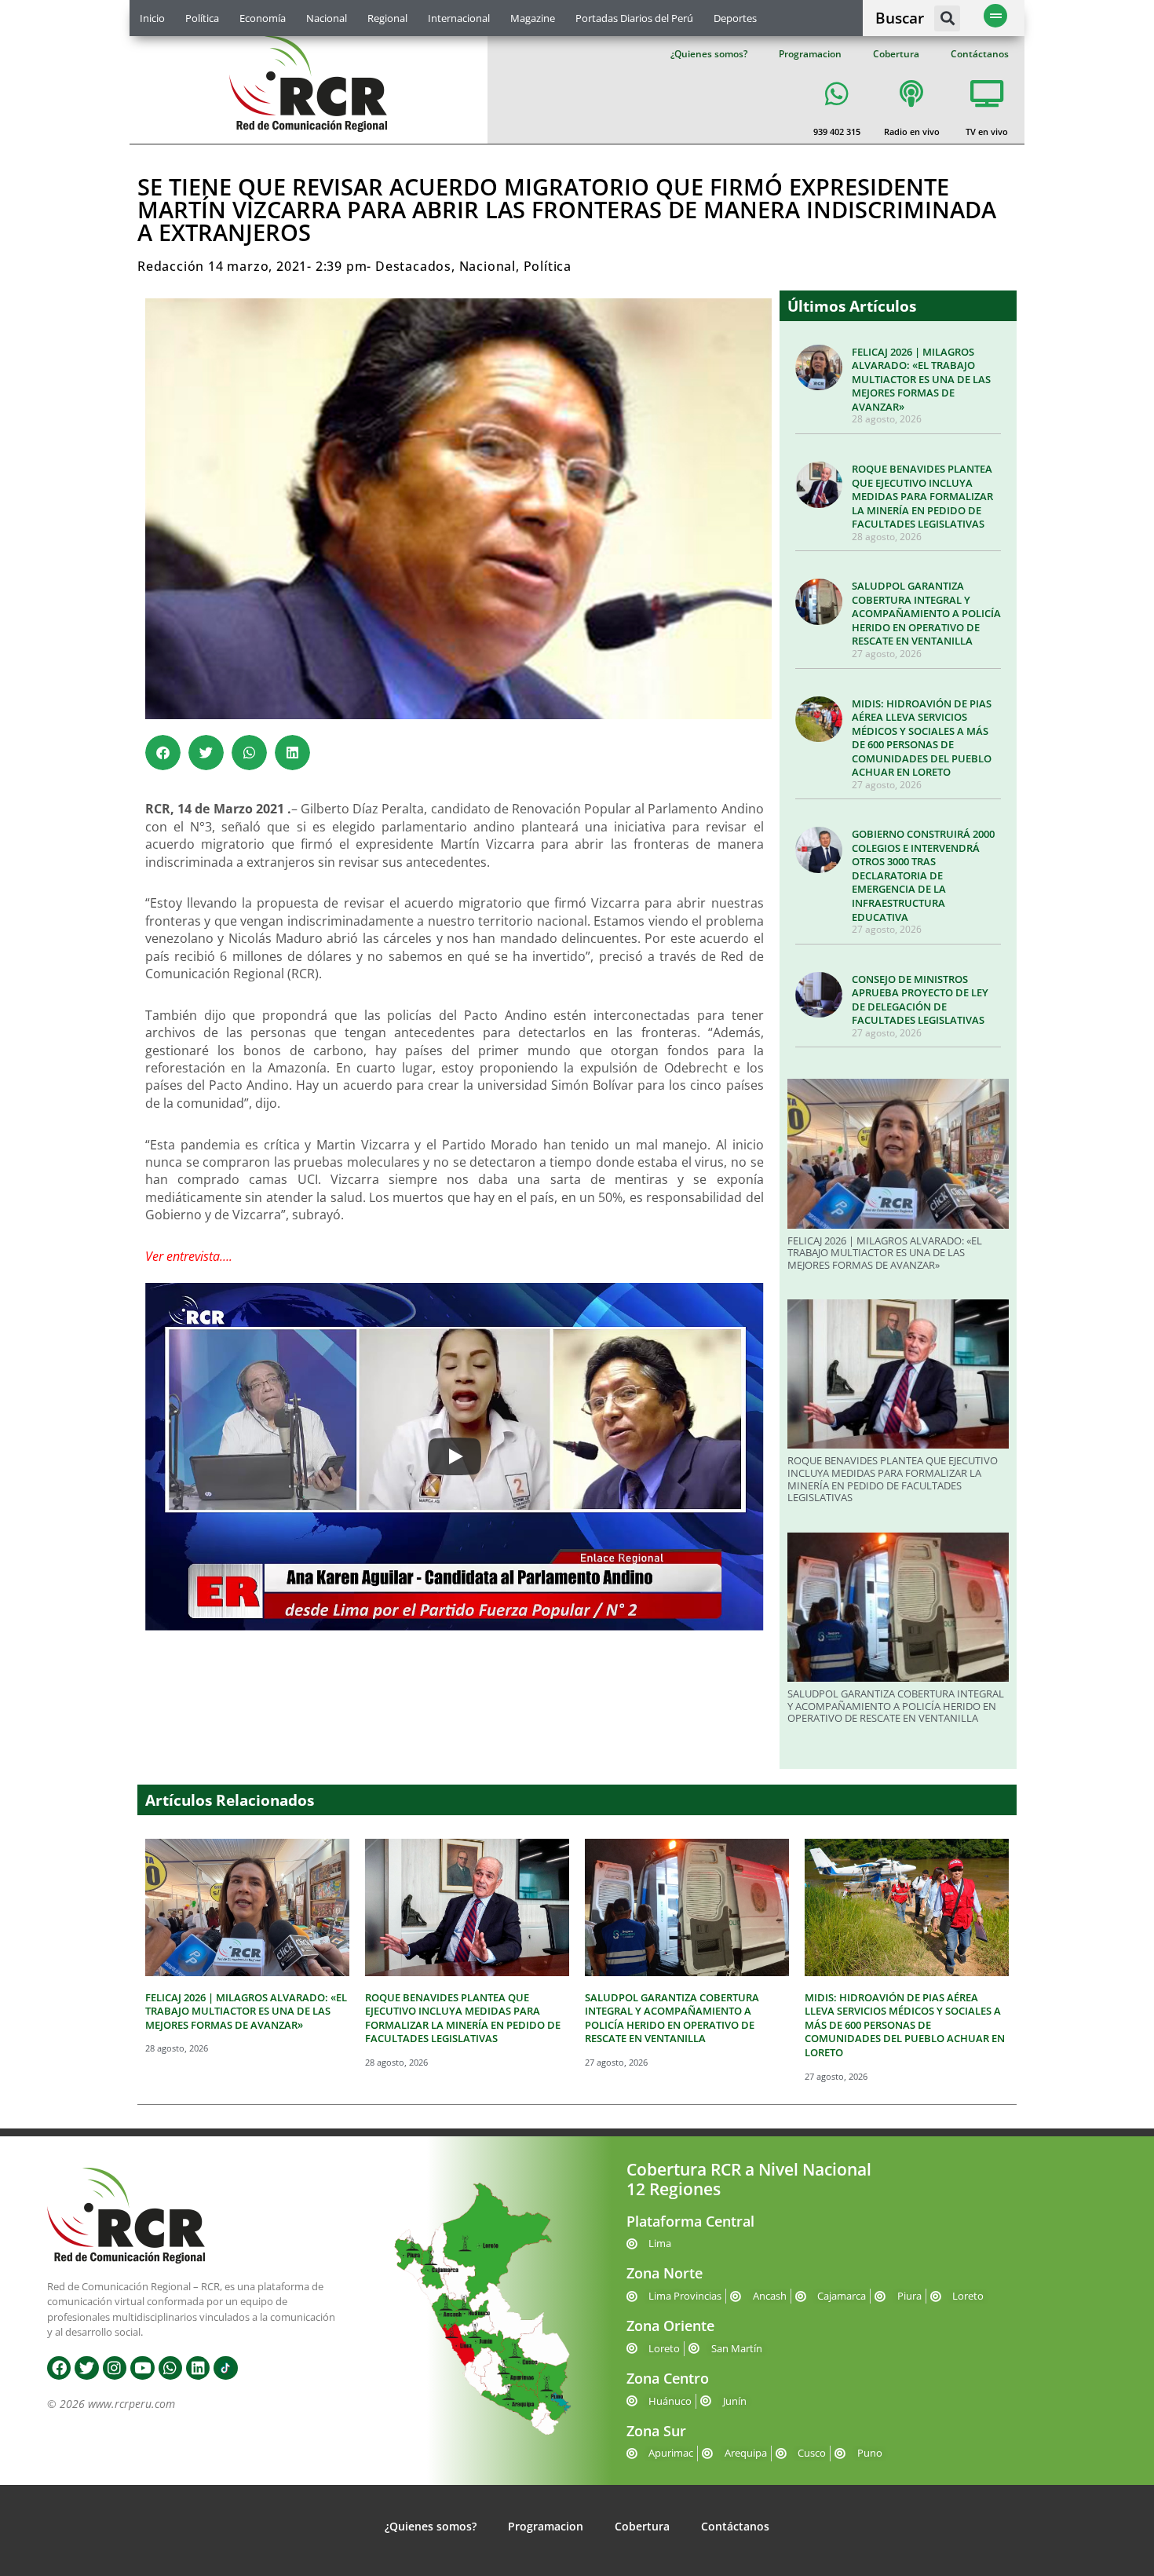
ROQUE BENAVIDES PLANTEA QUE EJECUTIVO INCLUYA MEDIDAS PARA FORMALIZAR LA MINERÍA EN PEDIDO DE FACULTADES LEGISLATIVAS (922, 496)
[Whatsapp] (170, 2368)
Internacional (459, 18)
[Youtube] (142, 2368)
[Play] (455, 1456)
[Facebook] (59, 2368)
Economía (263, 18)
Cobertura (896, 54)
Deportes (735, 18)
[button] (947, 18)
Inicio (152, 18)
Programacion (810, 54)
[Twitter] (86, 2368)
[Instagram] (115, 2368)
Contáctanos (980, 54)
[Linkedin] (198, 2368)
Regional (387, 18)
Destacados (413, 266)
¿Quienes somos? (709, 54)
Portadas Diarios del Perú (634, 18)
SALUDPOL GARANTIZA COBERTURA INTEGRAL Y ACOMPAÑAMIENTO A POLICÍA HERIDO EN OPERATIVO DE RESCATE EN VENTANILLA (926, 613)
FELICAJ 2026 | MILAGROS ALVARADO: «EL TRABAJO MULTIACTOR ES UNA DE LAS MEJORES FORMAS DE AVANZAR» (921, 379)
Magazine (533, 18)
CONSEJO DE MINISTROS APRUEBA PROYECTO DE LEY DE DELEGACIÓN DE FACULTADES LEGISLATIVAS (920, 1000)
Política (202, 18)
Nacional (327, 18)
